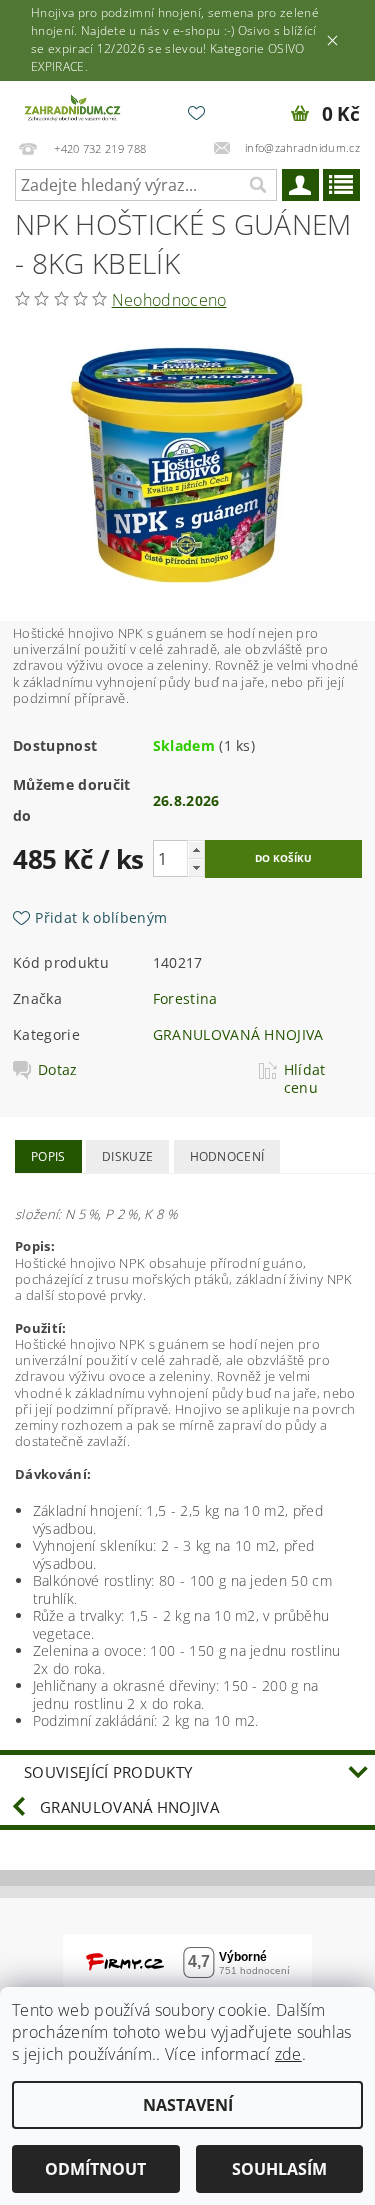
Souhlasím (279, 2169)
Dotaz (58, 1070)
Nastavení (188, 2105)
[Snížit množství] (196, 867)
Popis (48, 1156)
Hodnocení (227, 1156)
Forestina (185, 998)
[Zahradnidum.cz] (74, 107)
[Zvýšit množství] (196, 849)
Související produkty (108, 1772)
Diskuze (127, 1156)
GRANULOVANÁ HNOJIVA (238, 1034)
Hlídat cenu (305, 1079)
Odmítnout (95, 2169)
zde (288, 2054)
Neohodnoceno (169, 300)
